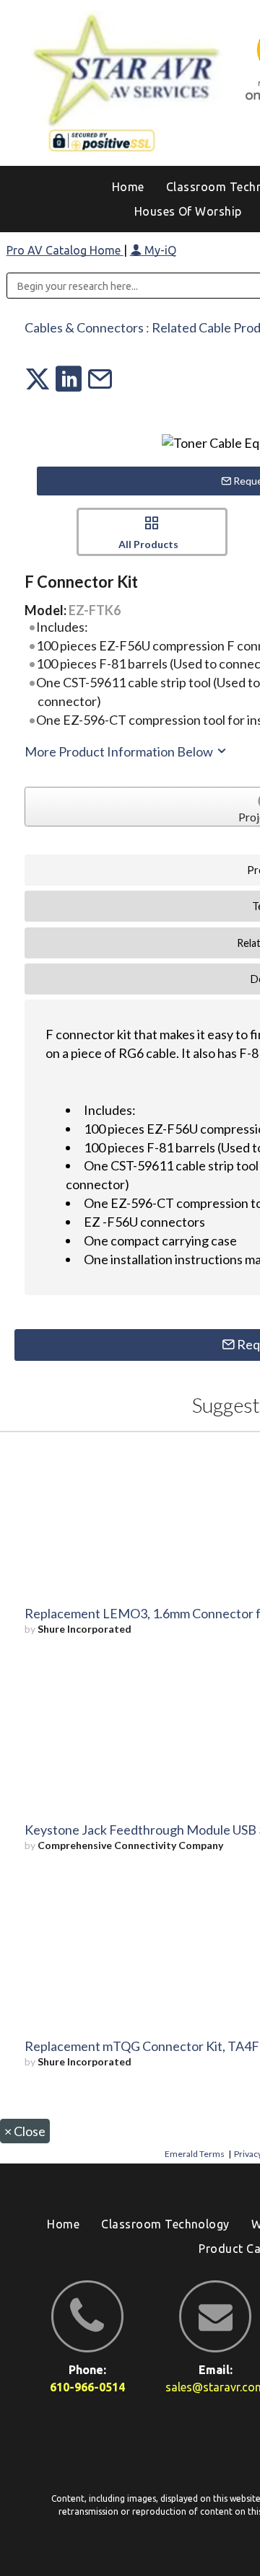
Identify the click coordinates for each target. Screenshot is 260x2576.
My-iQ (159, 250)
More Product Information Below (120, 751)
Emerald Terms (195, 2154)
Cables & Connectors (84, 327)
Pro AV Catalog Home (65, 250)
